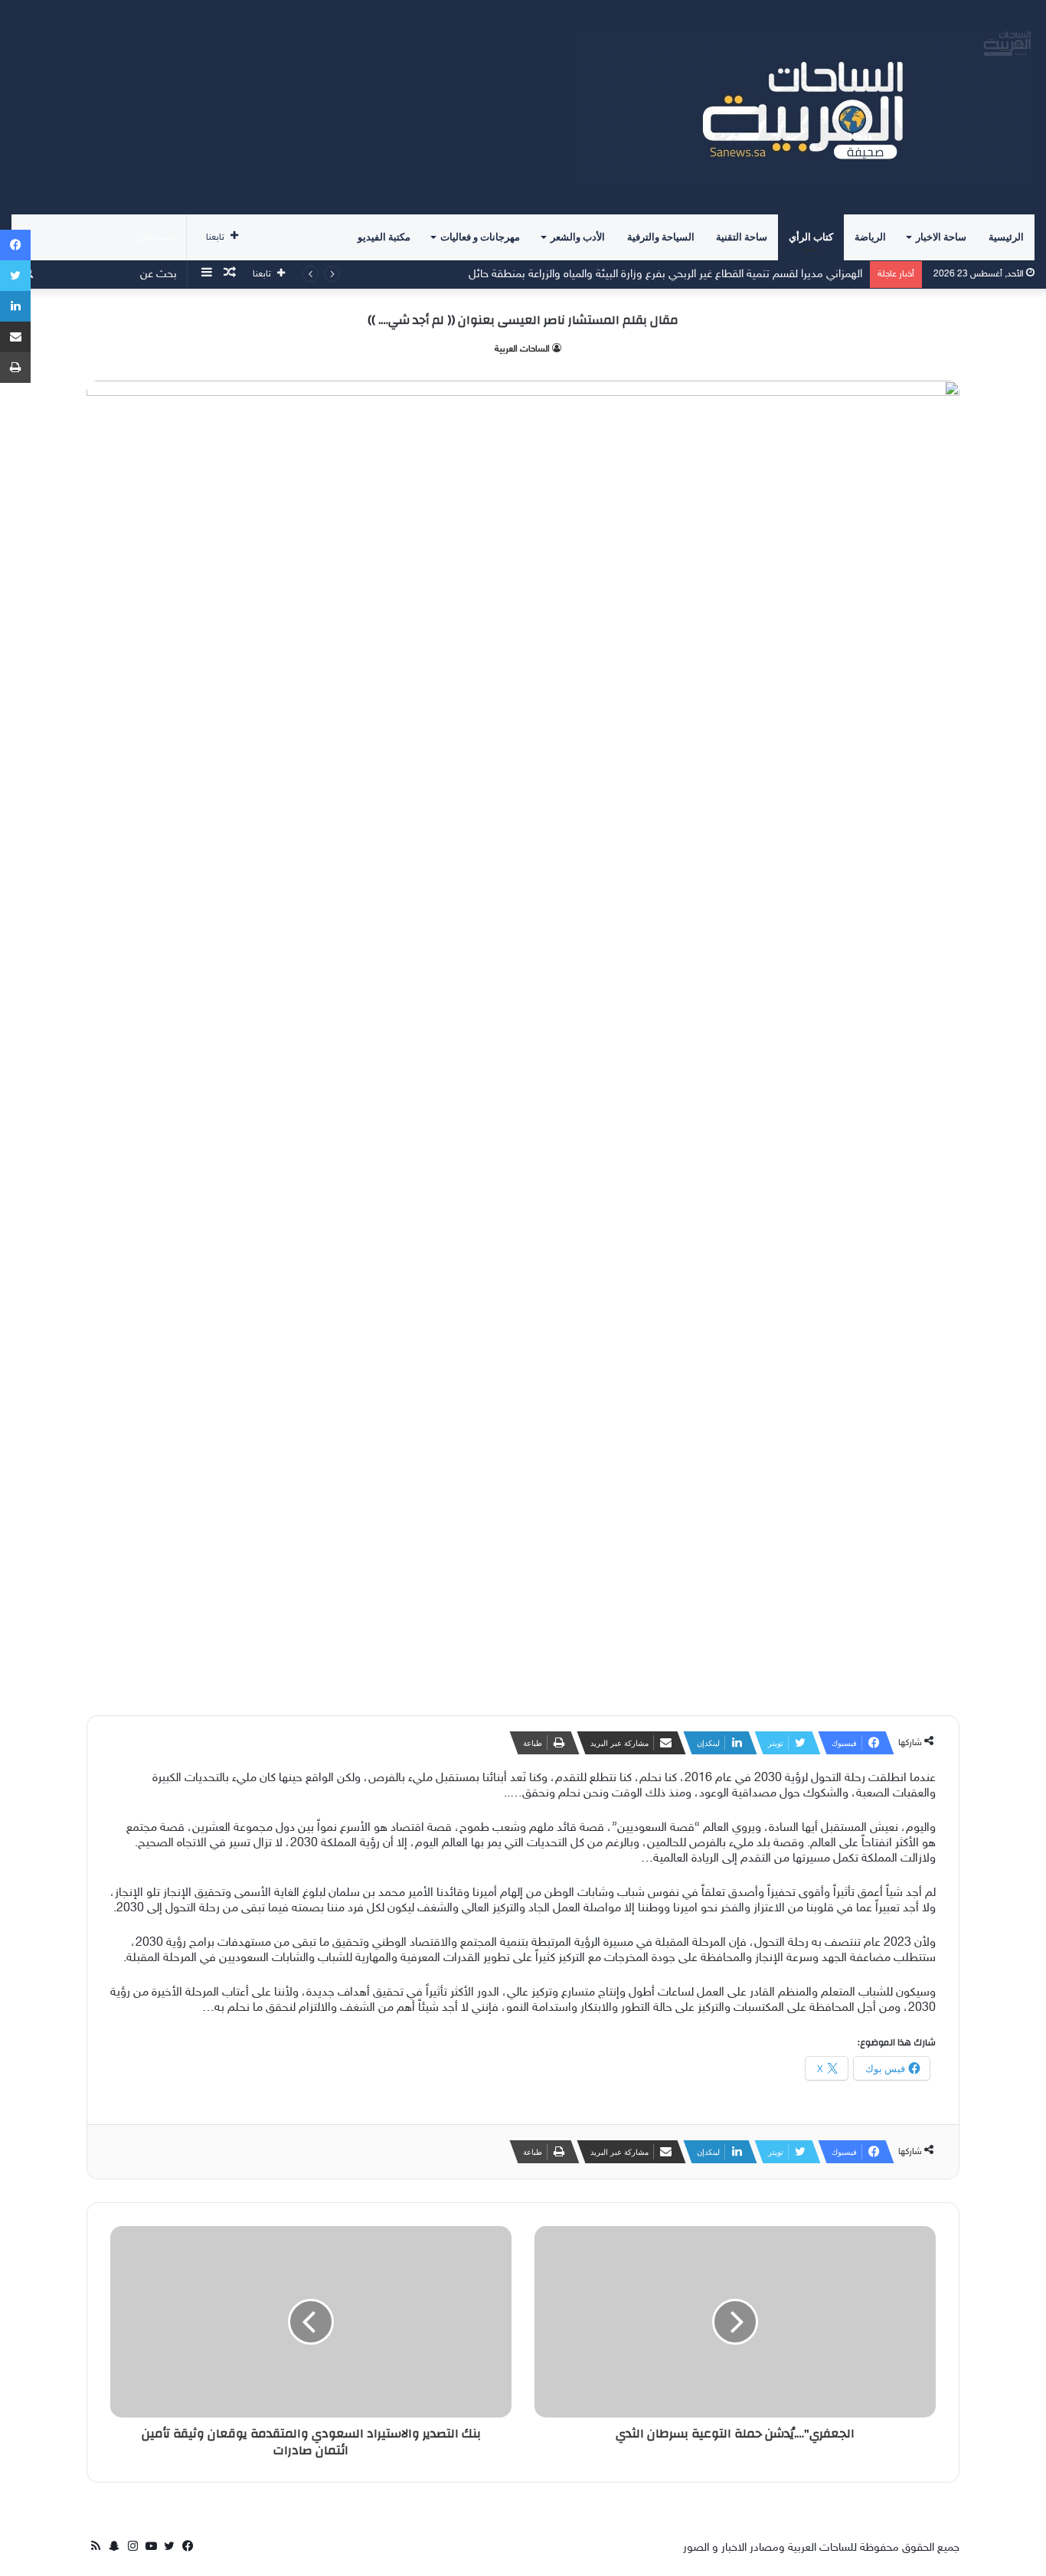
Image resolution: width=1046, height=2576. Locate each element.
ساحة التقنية (742, 237)
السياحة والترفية (661, 237)
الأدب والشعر (578, 237)
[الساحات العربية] (805, 107)
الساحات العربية (522, 349)
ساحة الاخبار (941, 237)
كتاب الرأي (811, 237)
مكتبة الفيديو (384, 237)
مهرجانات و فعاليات (480, 237)
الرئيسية (1006, 237)
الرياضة (870, 237)
